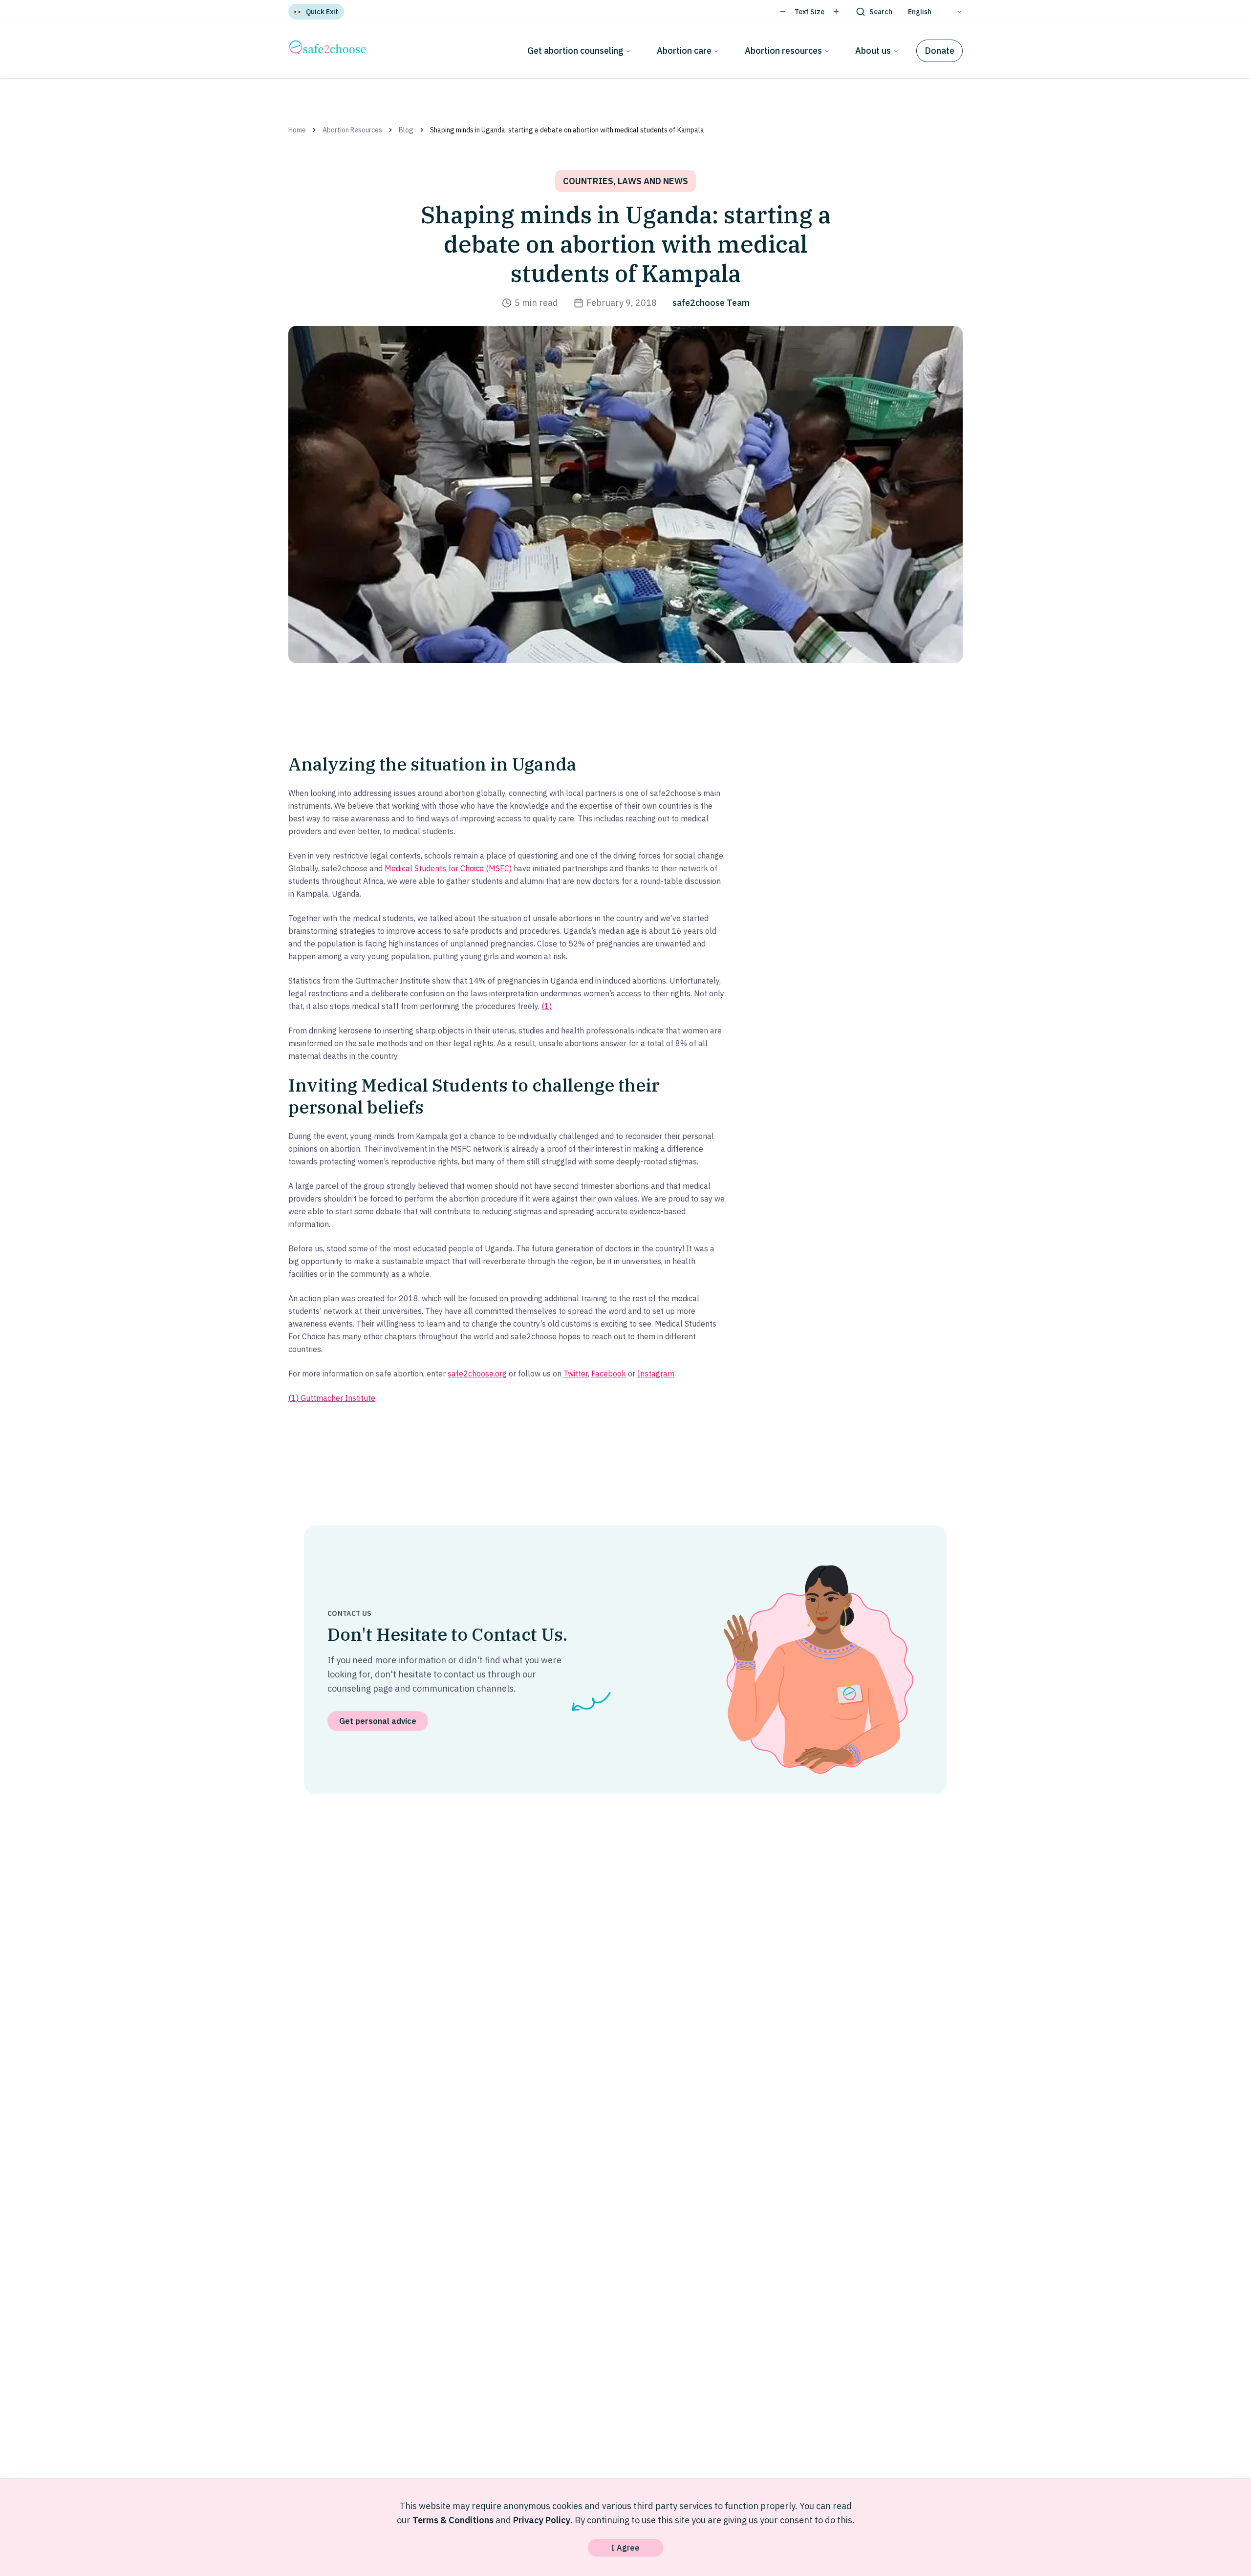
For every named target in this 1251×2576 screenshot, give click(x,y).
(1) (547, 1006)
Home (297, 130)
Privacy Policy (542, 2520)
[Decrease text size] (783, 12)
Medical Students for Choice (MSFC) (448, 868)
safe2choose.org (477, 1374)
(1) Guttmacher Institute (332, 1398)
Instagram (656, 1374)
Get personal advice (378, 1721)
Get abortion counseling (575, 51)
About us (873, 51)
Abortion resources (783, 51)
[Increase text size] (836, 12)
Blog (406, 130)
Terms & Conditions (453, 2520)
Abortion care (684, 51)
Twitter (576, 1374)
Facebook (609, 1374)
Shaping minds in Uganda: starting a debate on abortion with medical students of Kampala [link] (567, 130)
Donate (939, 51)
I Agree (625, 2548)
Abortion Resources (352, 130)
